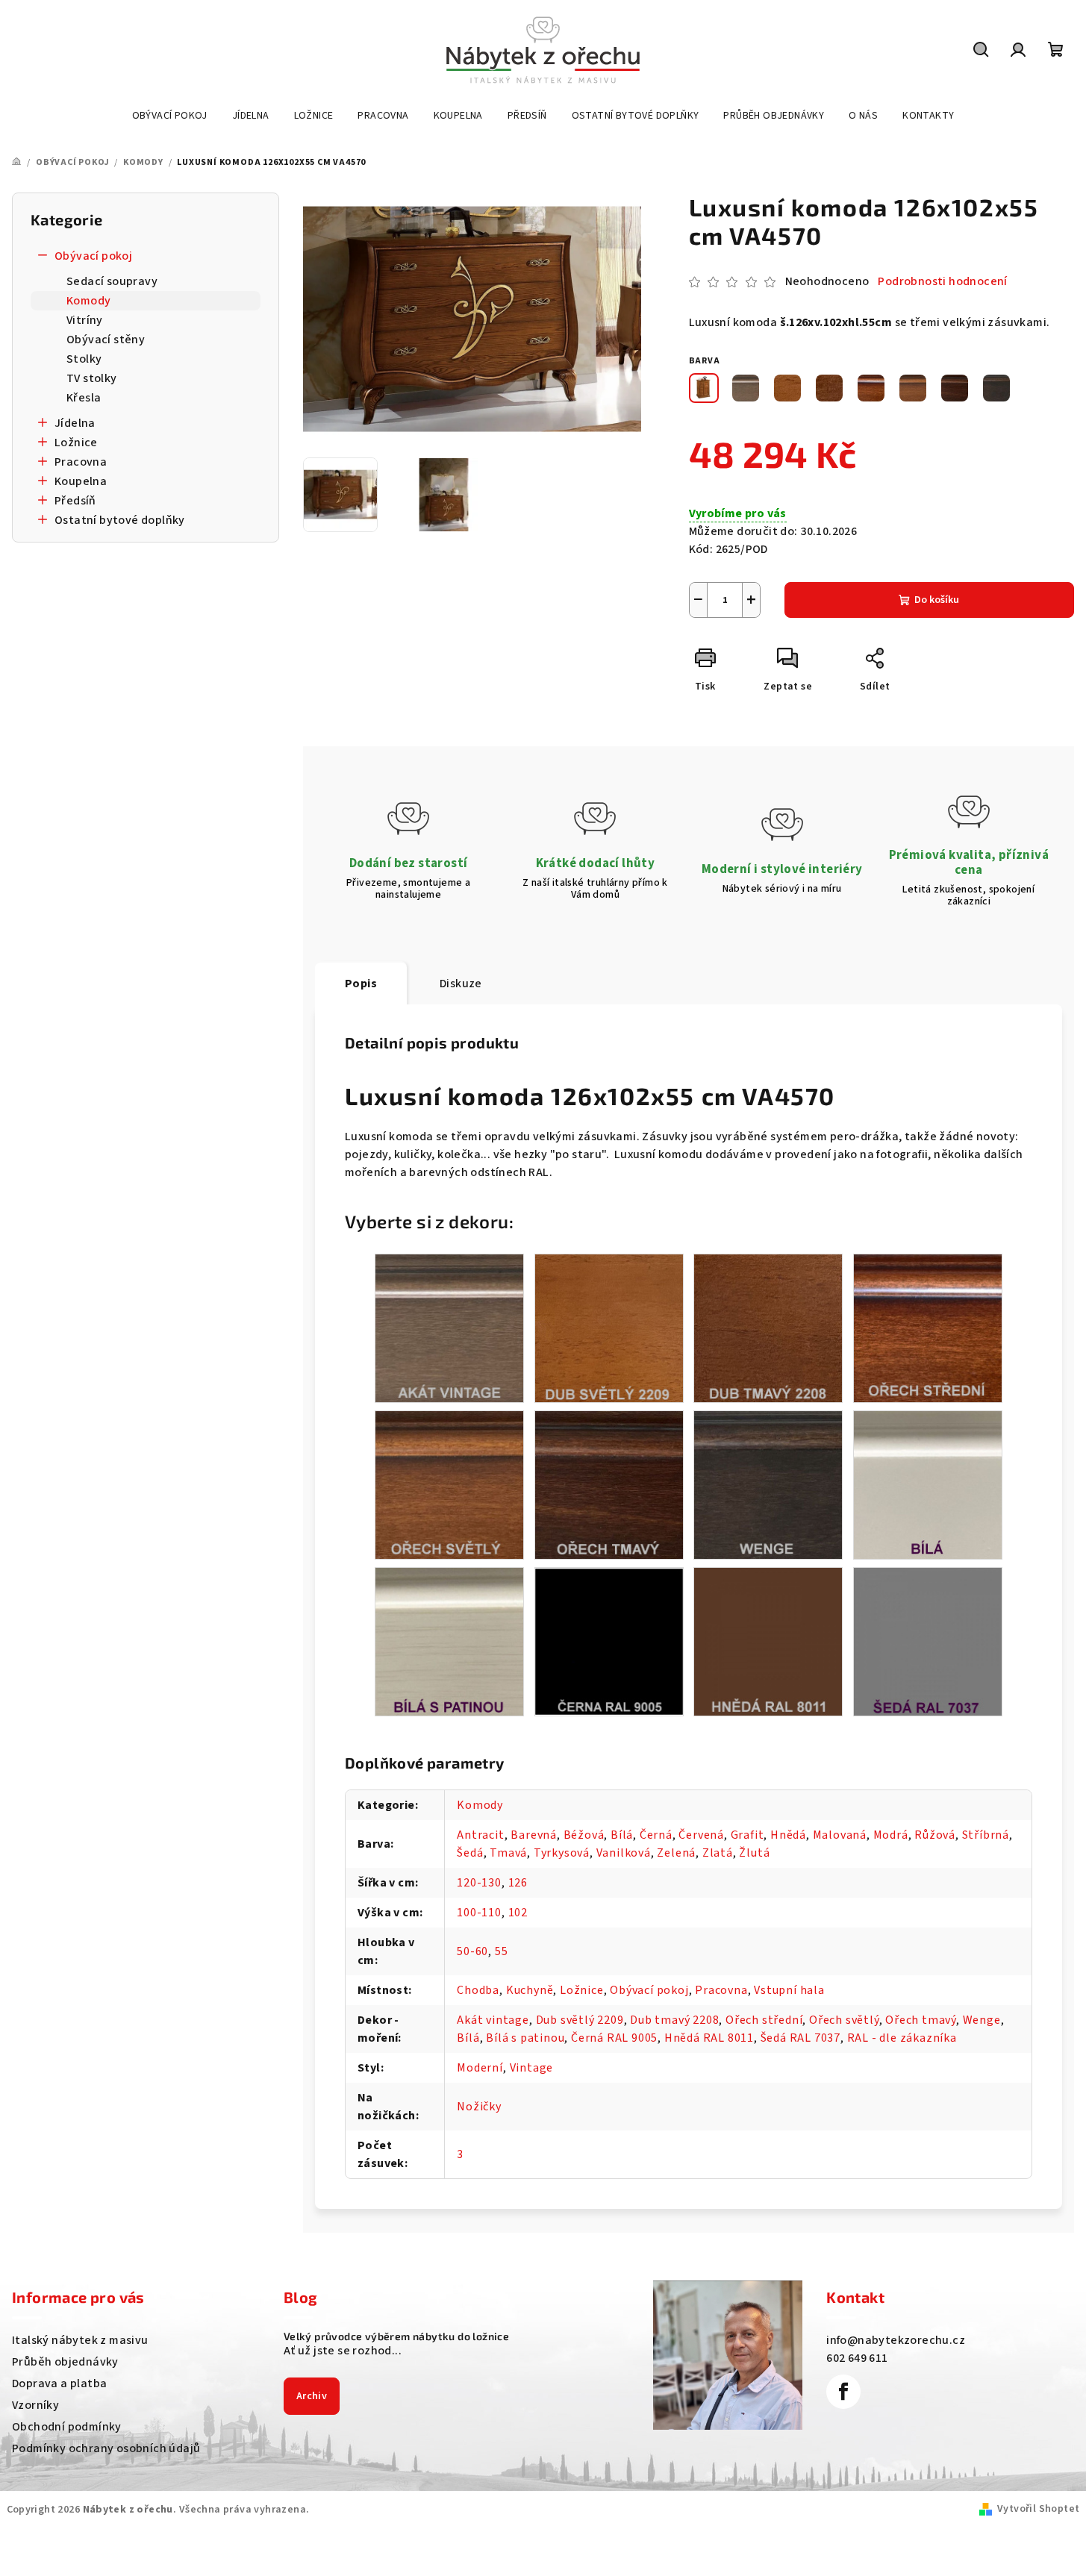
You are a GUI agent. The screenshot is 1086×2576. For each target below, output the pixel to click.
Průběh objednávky (65, 2362)
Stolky (84, 359)
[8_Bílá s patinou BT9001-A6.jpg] (449, 1641)
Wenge (982, 2020)
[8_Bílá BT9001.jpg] (928, 1484)
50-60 (472, 1951)
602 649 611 (857, 2358)
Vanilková (624, 1853)
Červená (701, 1835)
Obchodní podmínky (67, 2427)
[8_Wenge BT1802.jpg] (768, 1484)
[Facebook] (843, 2392)
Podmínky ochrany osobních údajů (106, 2448)
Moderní (480, 2068)
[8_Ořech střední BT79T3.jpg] (928, 1328)
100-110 (479, 1913)
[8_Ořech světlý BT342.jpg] (449, 1484)
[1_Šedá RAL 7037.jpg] (928, 1641)
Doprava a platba (59, 2383)
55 (502, 1951)
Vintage (532, 2068)
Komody (88, 301)
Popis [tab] (361, 984)
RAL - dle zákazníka (902, 2038)
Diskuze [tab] (461, 984)
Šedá (470, 1853)
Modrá (891, 1835)
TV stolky (92, 378)
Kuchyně (530, 1990)
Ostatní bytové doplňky (120, 520)
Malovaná (840, 1835)
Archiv (312, 2396)
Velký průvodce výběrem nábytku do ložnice (396, 2336)
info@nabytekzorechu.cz (896, 2340)
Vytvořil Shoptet (1038, 2509)
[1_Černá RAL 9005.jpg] (609, 1640)
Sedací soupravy (112, 281)
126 (518, 1883)
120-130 (479, 1883)
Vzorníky (35, 2405)
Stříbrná (986, 1835)
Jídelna (75, 423)
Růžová (935, 1835)
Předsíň (75, 501)
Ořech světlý (844, 2020)
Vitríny (85, 320)
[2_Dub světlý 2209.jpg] (609, 1328)
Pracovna (81, 462)
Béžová (584, 1835)
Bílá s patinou (525, 2038)
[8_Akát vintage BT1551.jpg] (449, 1328)
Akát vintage (493, 2020)
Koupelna (81, 481)
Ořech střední (764, 2020)
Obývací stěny (106, 340)
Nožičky (479, 2107)
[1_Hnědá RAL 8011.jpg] (768, 1641)
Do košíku (937, 600)
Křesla (84, 398)
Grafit (748, 1835)
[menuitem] (170, 116)
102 (518, 1913)
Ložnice (76, 443)
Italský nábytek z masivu (80, 2340)
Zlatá (718, 1853)
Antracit (480, 1835)
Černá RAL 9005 (614, 2038)
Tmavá (508, 1853)
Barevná (534, 1835)
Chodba (478, 1990)
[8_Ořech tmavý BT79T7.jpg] (609, 1484)
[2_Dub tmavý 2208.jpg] (768, 1328)
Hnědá (788, 1835)
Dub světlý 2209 (580, 2020)
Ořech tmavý (921, 2020)
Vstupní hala (789, 1990)
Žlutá (754, 1853)
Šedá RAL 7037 (801, 2038)
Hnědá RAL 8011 (709, 2038)
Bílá (622, 1835)
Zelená (676, 1853)
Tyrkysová (562, 1853)
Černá (656, 1835)
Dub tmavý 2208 (674, 2020)
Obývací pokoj (93, 256)
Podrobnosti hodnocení (942, 281)
